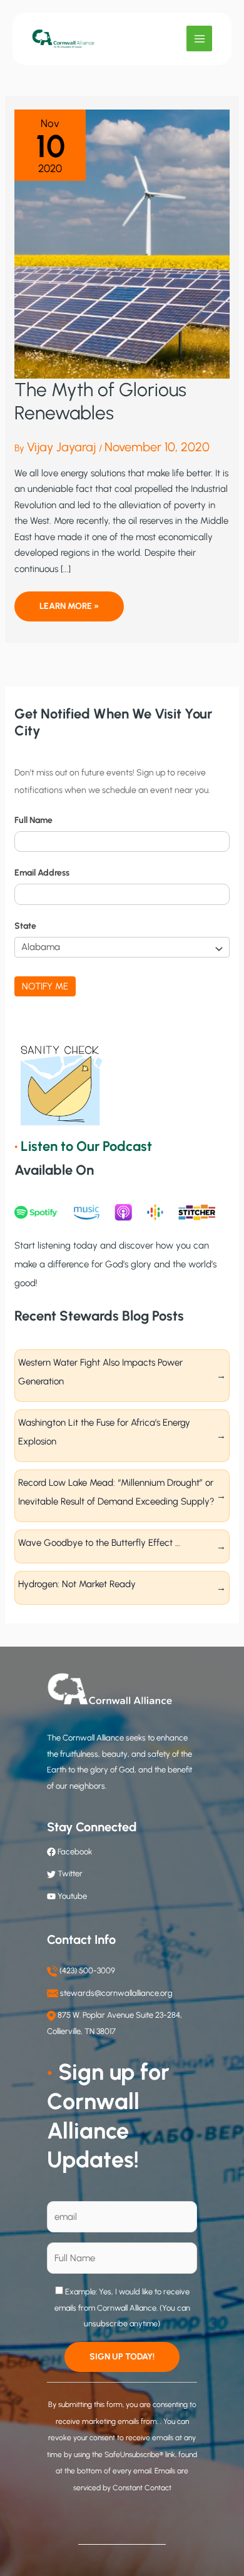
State (25, 926)
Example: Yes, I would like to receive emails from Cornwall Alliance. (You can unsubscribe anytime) (122, 2308)
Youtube (72, 1896)
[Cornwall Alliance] (63, 39)
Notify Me (45, 986)
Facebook (74, 1852)
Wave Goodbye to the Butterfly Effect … (99, 1543)
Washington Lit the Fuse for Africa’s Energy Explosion (104, 1432)
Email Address (42, 873)
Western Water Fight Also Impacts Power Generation (100, 1372)
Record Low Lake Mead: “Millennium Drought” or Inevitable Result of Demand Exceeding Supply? (116, 1492)
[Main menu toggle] (199, 38)
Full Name (33, 820)
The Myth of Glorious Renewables (100, 401)
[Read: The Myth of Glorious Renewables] (122, 243)
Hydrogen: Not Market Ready (77, 1584)
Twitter (70, 1873)
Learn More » (69, 611)
